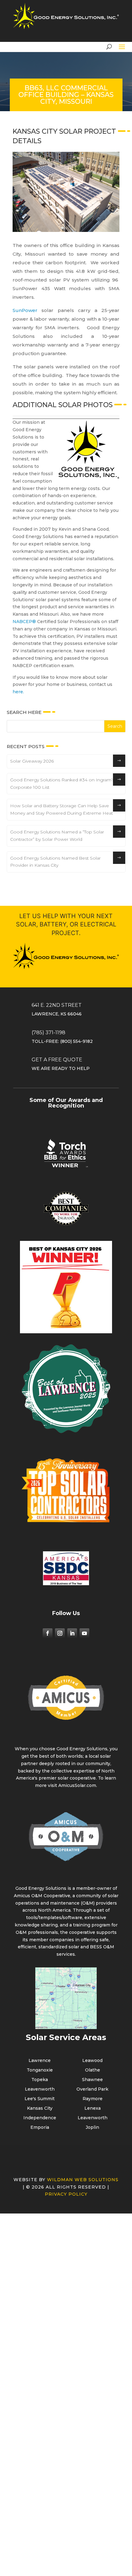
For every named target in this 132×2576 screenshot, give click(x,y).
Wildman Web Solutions (83, 2231)
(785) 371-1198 (49, 1084)
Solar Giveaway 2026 (32, 812)
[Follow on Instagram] (60, 1685)
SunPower (25, 310)
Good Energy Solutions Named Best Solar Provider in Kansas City (55, 913)
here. (18, 743)
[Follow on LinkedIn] (72, 1685)
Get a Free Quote (57, 1111)
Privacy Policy (66, 2246)
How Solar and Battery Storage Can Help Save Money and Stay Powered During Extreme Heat (62, 861)
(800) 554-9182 (76, 1093)
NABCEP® (24, 673)
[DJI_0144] (48, 416)
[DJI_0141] (48, 450)
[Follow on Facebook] (48, 1685)
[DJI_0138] (48, 433)
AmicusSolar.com (77, 1837)
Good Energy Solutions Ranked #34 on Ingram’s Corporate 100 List (62, 835)
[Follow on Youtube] (84, 1685)
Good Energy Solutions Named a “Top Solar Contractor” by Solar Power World (57, 887)
